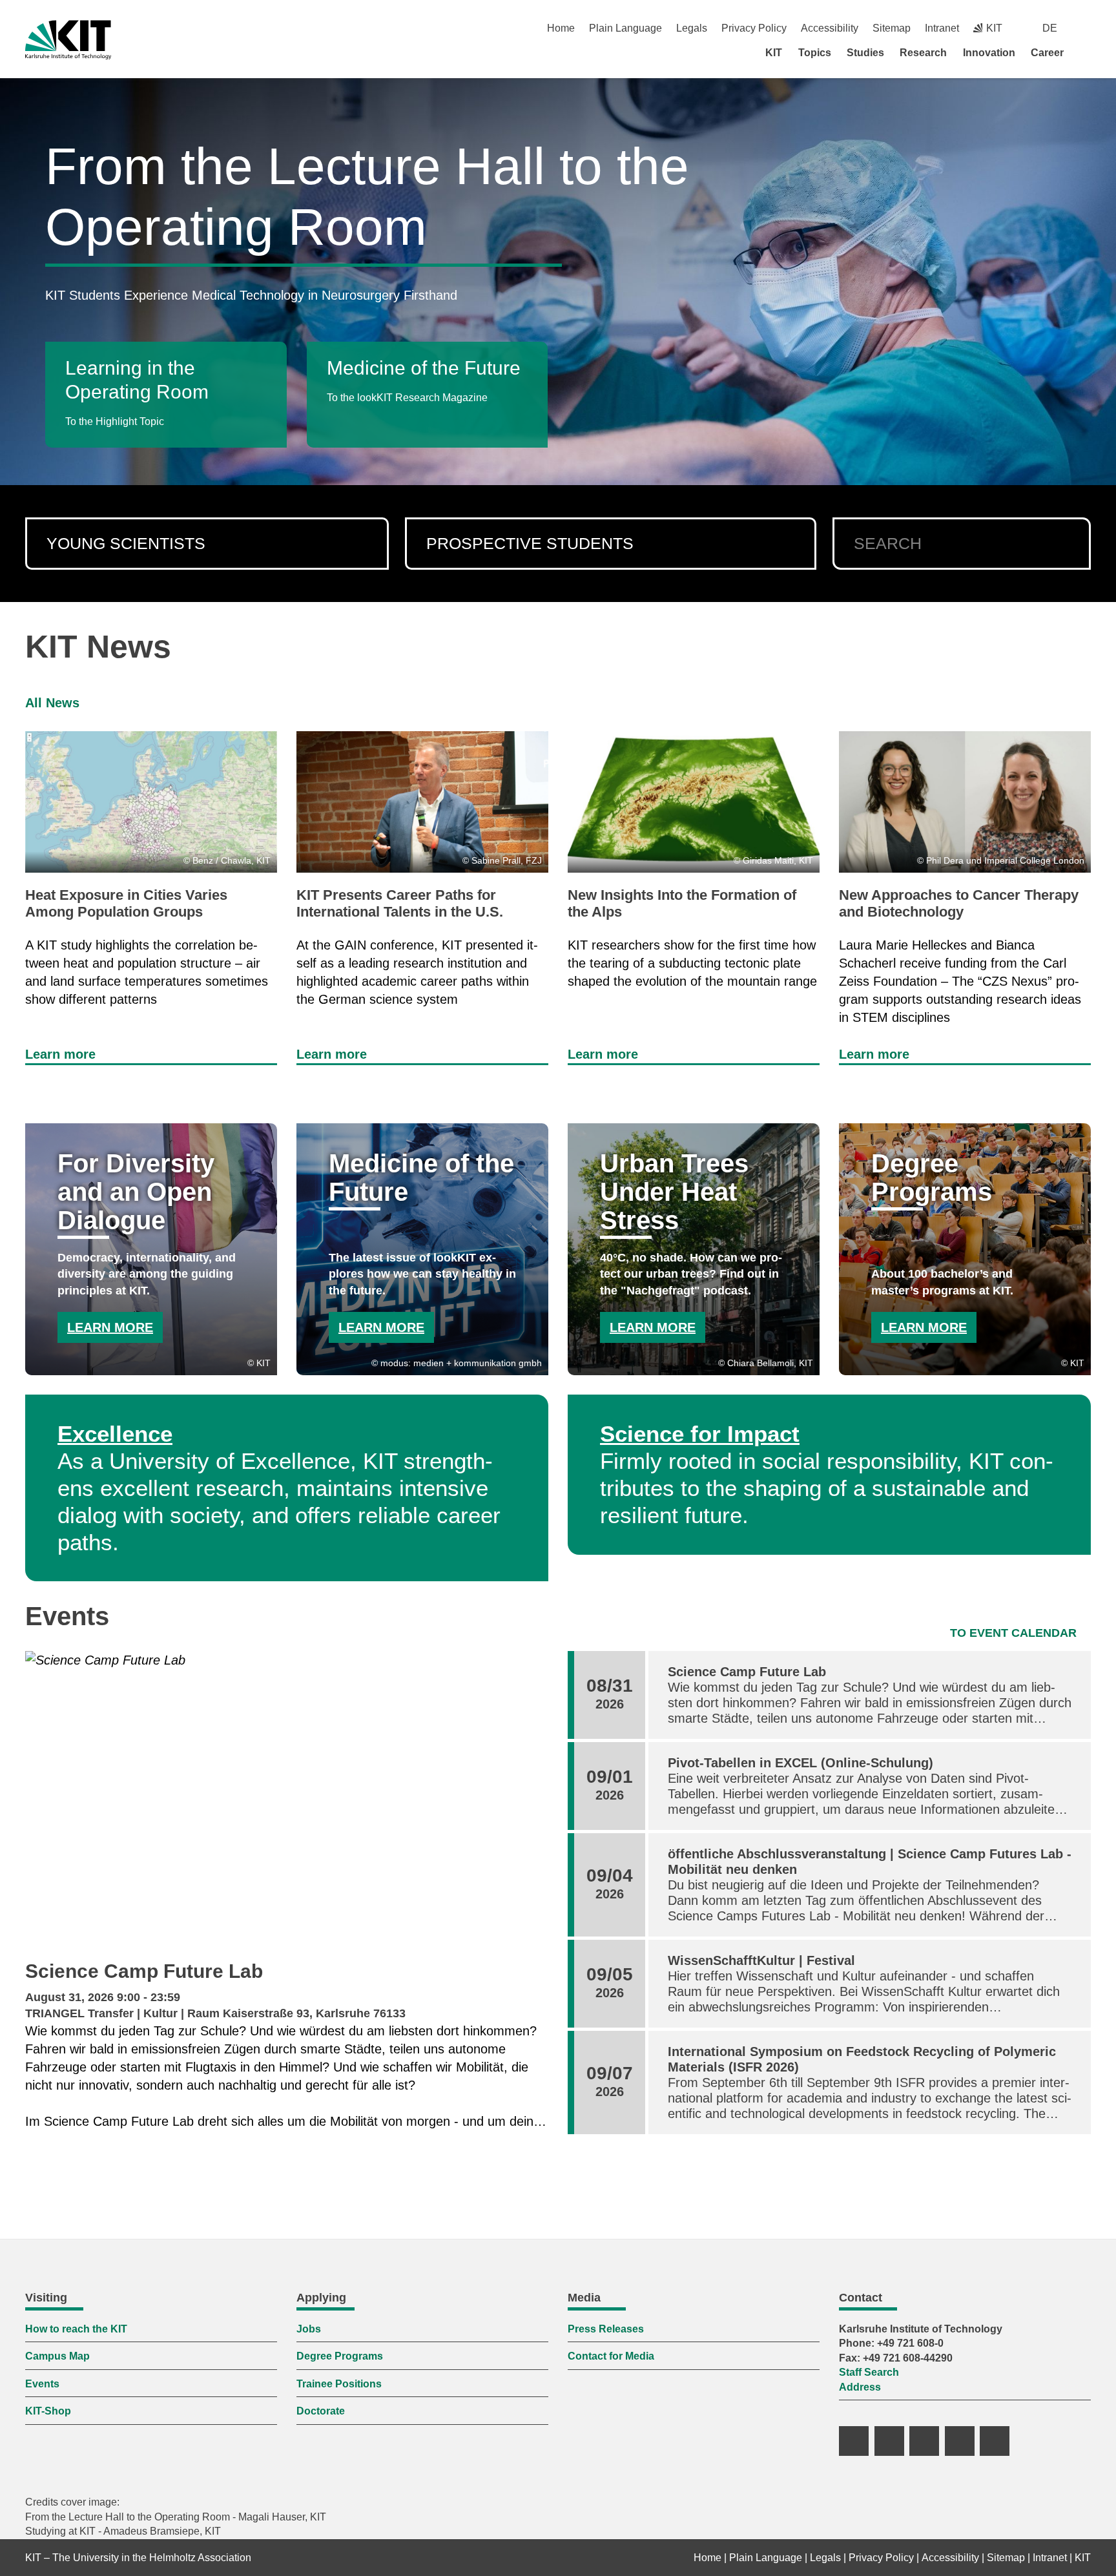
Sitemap (892, 28)
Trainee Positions (339, 2384)
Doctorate (321, 2411)
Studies (865, 53)
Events (42, 2384)
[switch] (1086, 28)
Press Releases (606, 2329)
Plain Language (625, 28)
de (1050, 28)
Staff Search (869, 2372)
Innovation (989, 53)
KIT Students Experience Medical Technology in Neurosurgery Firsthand (251, 295)
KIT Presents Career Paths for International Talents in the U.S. (400, 903)
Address (860, 2387)
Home (561, 28)
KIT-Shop (48, 2411)
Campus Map (57, 2356)
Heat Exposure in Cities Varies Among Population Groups (126, 903)
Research (923, 53)
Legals (692, 28)
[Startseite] (1086, 52)
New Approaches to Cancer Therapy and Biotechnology (959, 903)
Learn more (60, 1054)
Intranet (942, 28)
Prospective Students (530, 543)
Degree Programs (340, 2356)
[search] (1070, 544)
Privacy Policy (754, 28)
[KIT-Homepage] (68, 40)
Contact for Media (611, 2356)
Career (1047, 53)
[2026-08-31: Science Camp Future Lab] (287, 1801)
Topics (815, 53)
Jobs (309, 2329)
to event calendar (1013, 1633)
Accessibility (830, 28)
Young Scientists (126, 543)
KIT (774, 53)
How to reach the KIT (76, 2329)
